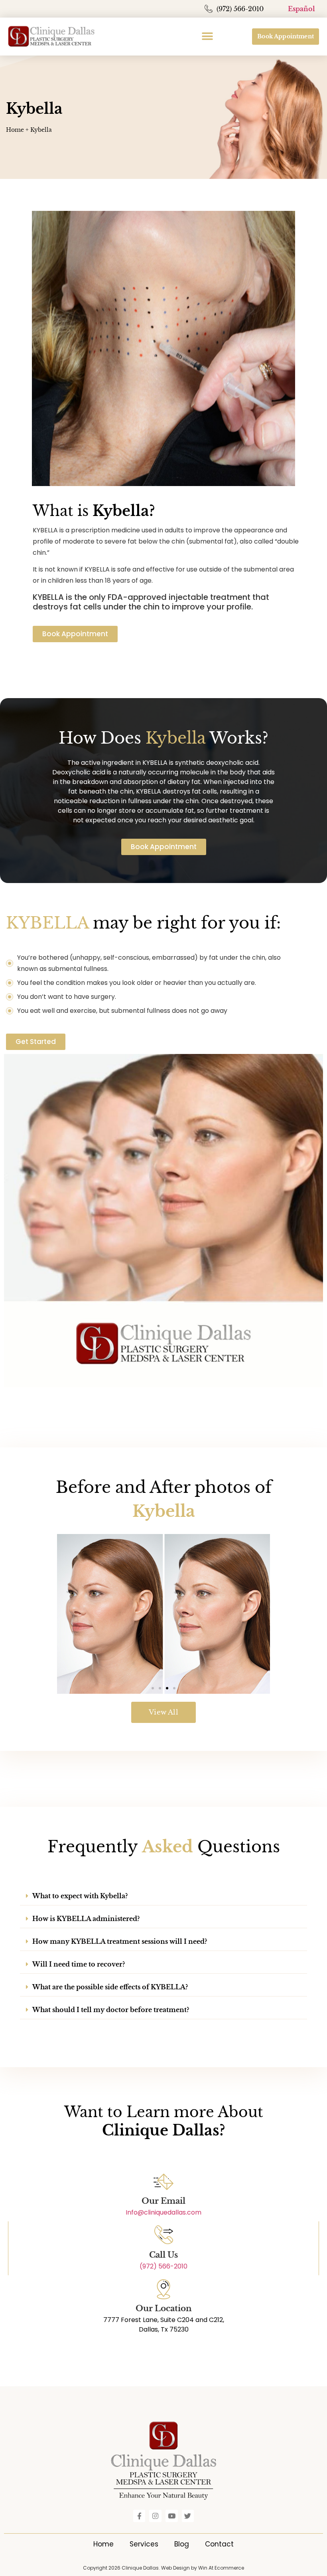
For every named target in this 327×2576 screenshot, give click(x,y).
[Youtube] (172, 2516)
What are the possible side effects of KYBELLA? (110, 1987)
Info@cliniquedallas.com (163, 2212)
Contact (219, 2544)
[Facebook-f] (139, 2516)
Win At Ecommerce (221, 2568)
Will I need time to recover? (79, 1964)
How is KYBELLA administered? (86, 1919)
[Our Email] (163, 2182)
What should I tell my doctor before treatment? (111, 2010)
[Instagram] (155, 2516)
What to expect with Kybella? (80, 1896)
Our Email (163, 2201)
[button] (208, 37)
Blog (182, 2544)
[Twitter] (188, 2516)
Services (144, 2544)
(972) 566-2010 (163, 2266)
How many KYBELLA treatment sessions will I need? (120, 1941)
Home (15, 130)
